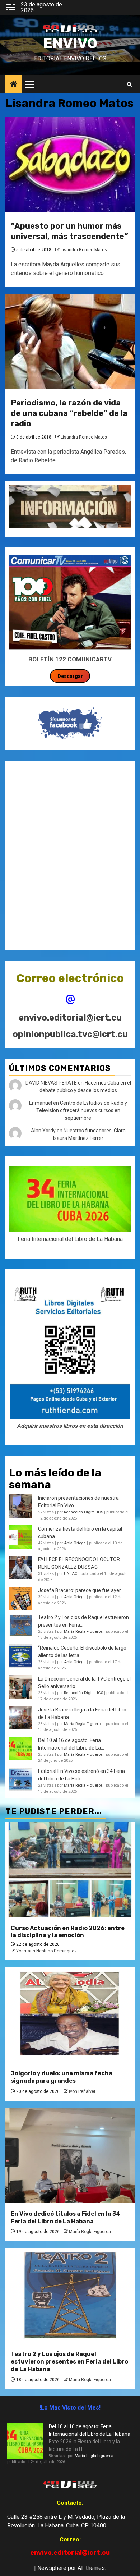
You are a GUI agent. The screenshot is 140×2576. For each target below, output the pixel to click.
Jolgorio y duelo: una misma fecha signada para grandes (62, 2077)
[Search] (129, 84)
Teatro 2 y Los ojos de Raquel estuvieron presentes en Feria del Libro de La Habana (69, 2362)
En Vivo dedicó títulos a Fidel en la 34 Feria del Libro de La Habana (66, 2218)
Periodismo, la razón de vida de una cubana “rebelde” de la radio (69, 413)
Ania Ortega (75, 1543)
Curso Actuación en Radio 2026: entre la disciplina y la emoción (68, 1932)
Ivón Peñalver (82, 2091)
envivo (70, 43)
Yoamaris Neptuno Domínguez (46, 1951)
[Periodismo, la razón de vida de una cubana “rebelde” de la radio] (70, 341)
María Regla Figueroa (83, 1631)
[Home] (14, 85)
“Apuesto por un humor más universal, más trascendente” (69, 231)
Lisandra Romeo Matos (84, 250)
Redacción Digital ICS (83, 1512)
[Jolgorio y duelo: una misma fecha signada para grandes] (70, 2015)
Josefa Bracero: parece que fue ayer (80, 1590)
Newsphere (52, 2568)
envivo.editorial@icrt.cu (70, 1018)
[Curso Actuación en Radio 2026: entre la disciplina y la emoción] (70, 1870)
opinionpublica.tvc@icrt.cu (70, 1034)
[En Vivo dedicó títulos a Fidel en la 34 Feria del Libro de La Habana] (70, 2156)
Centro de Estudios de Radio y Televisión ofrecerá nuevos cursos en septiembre (82, 1110)
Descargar (70, 676)
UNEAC (71, 1574)
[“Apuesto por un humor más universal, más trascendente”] (70, 164)
